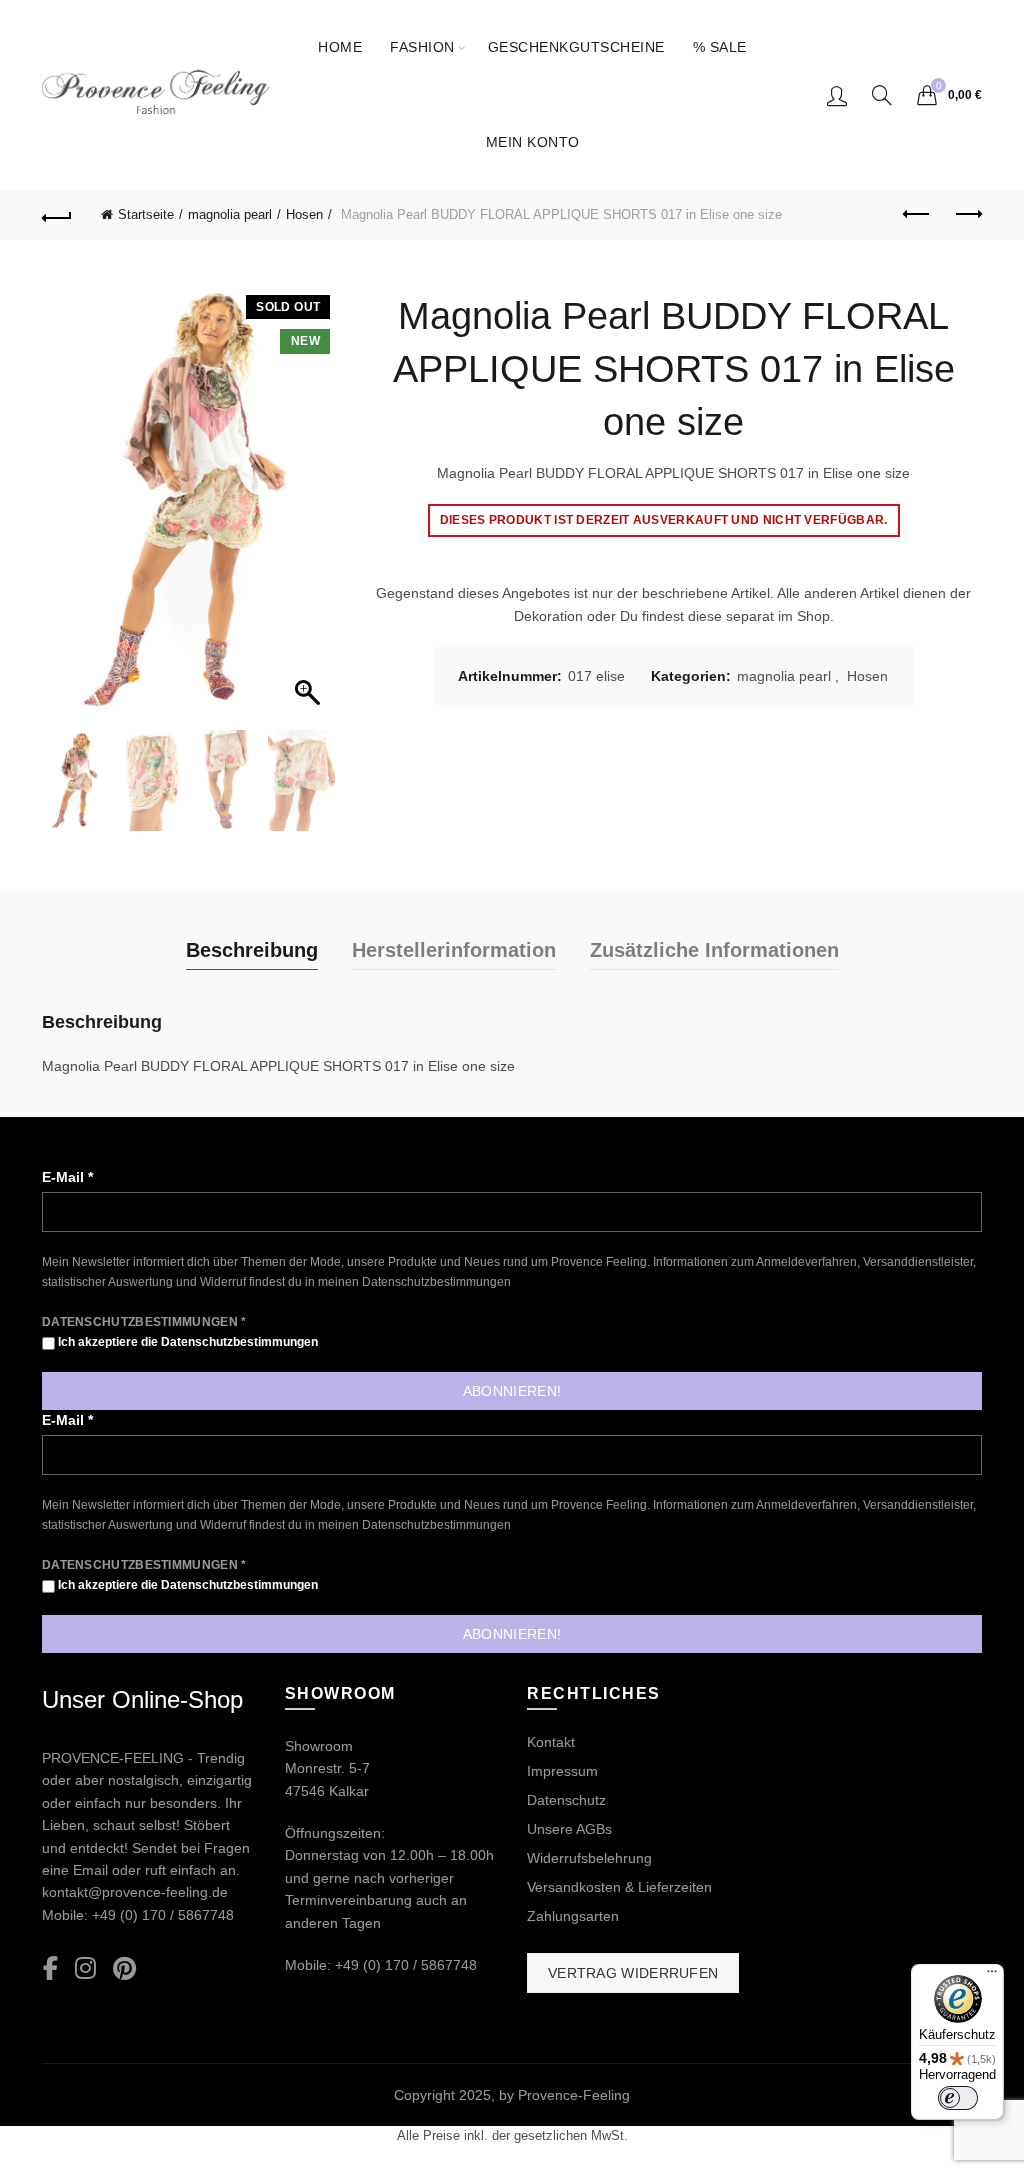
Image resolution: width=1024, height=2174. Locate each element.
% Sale (720, 47)
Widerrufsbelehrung (589, 1858)
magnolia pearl (230, 214)
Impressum (562, 1771)
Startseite (146, 214)
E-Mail (67, 1177)
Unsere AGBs (569, 1829)
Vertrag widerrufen (633, 1973)
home (340, 47)
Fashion (422, 47)
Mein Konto (533, 142)
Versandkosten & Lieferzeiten (619, 1887)
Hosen (304, 214)
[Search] (882, 95)
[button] (310, 510)
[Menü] (992, 1976)
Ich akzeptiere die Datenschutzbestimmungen (186, 1342)
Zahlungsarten (573, 1916)
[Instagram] (85, 1969)
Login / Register (837, 95)
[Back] (57, 215)
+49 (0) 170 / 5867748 (163, 1915)
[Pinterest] (124, 1969)
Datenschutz (566, 1800)
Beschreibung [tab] (252, 950)
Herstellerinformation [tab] (454, 950)
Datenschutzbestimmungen (436, 1282)
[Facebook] (50, 1969)
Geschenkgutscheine (576, 47)
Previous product (917, 215)
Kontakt (551, 1742)
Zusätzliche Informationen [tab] (714, 950)
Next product (967, 215)
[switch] (958, 2098)
